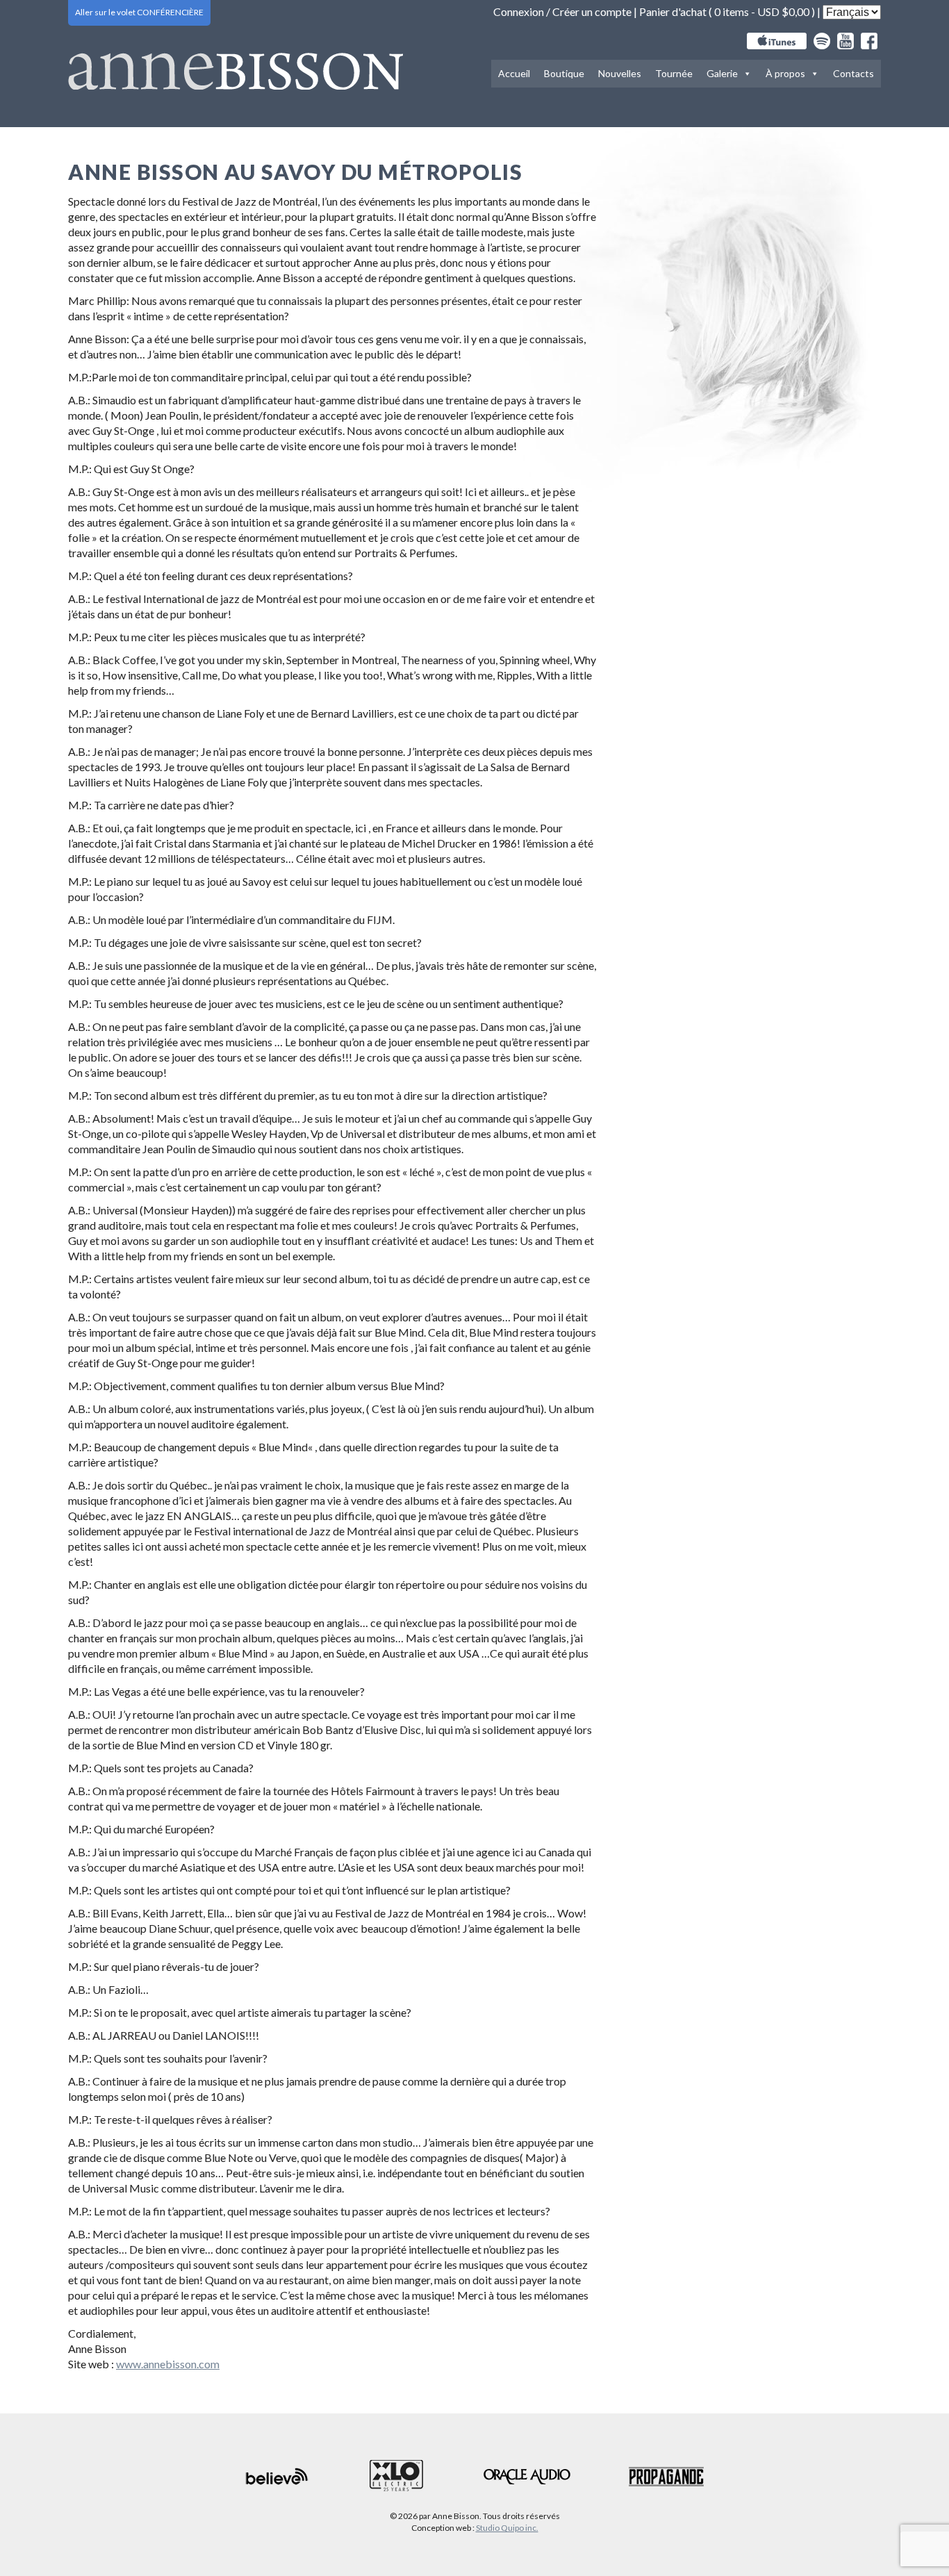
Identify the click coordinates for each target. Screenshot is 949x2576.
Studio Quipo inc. (507, 2528)
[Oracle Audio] (527, 2477)
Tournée (674, 73)
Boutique (564, 73)
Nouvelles (620, 73)
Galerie (722, 73)
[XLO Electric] (396, 2476)
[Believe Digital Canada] (277, 2476)
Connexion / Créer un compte (562, 11)
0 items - (762, 11)
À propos (785, 73)
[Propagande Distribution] (666, 2477)
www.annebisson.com (168, 2364)
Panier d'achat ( (677, 11)
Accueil (514, 73)
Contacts (853, 73)
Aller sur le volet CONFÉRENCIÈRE (139, 12)
